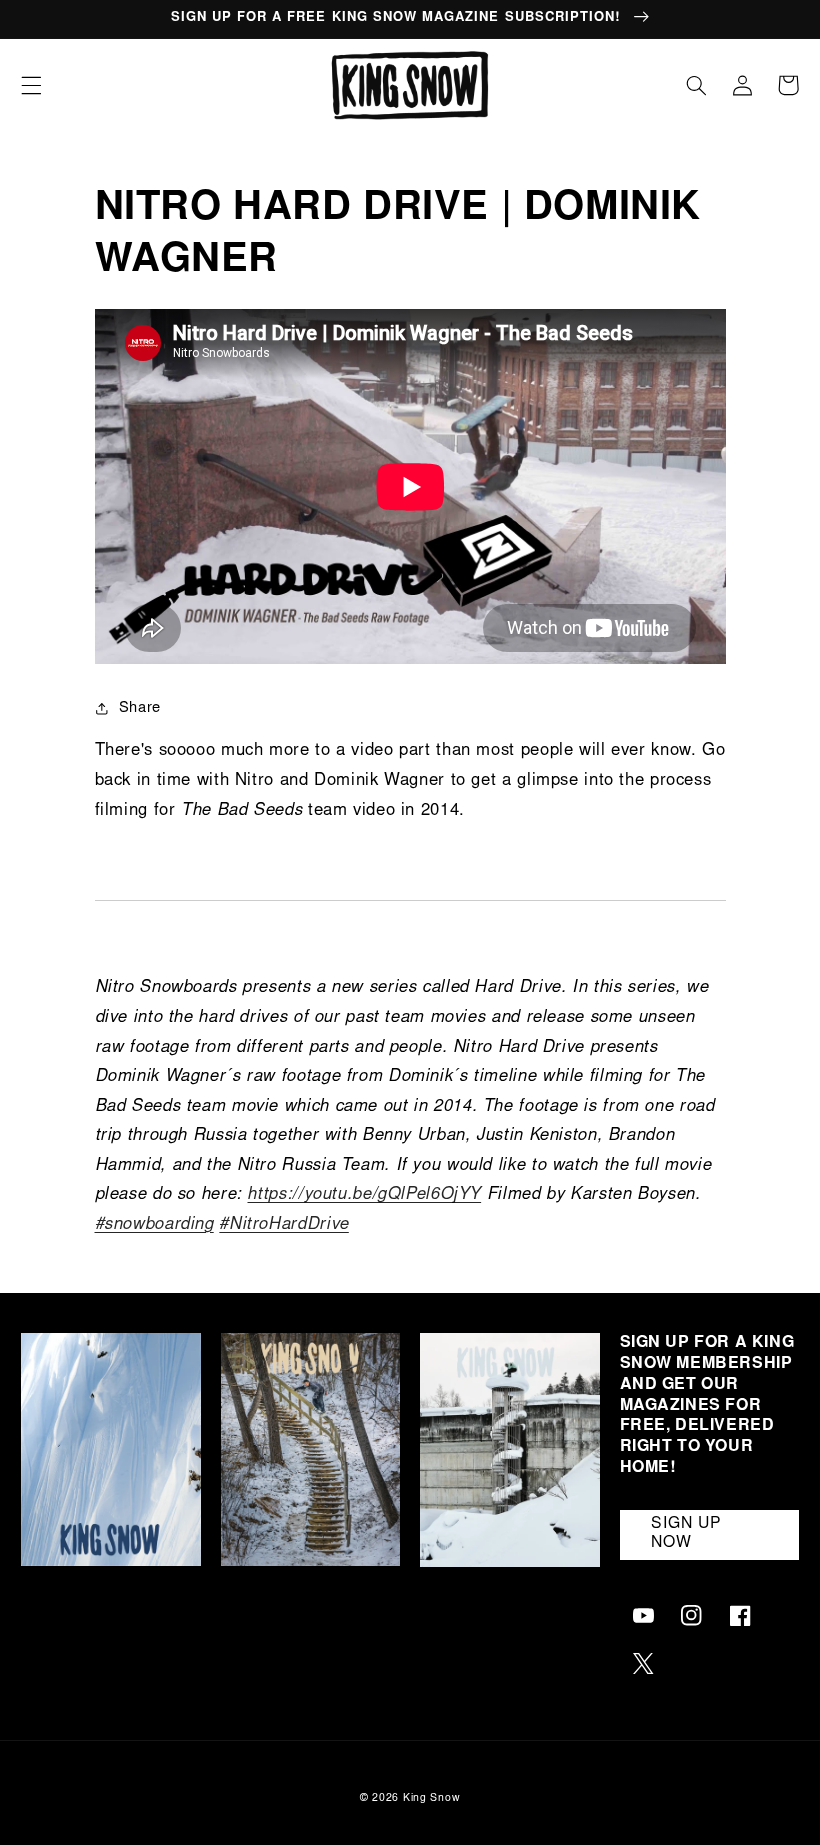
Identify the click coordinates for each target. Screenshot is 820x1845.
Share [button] (140, 708)
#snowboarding (154, 1225)
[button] (31, 85)
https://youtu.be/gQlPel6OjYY (364, 1195)
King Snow (432, 1798)
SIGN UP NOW (686, 1534)
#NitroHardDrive (283, 1225)
